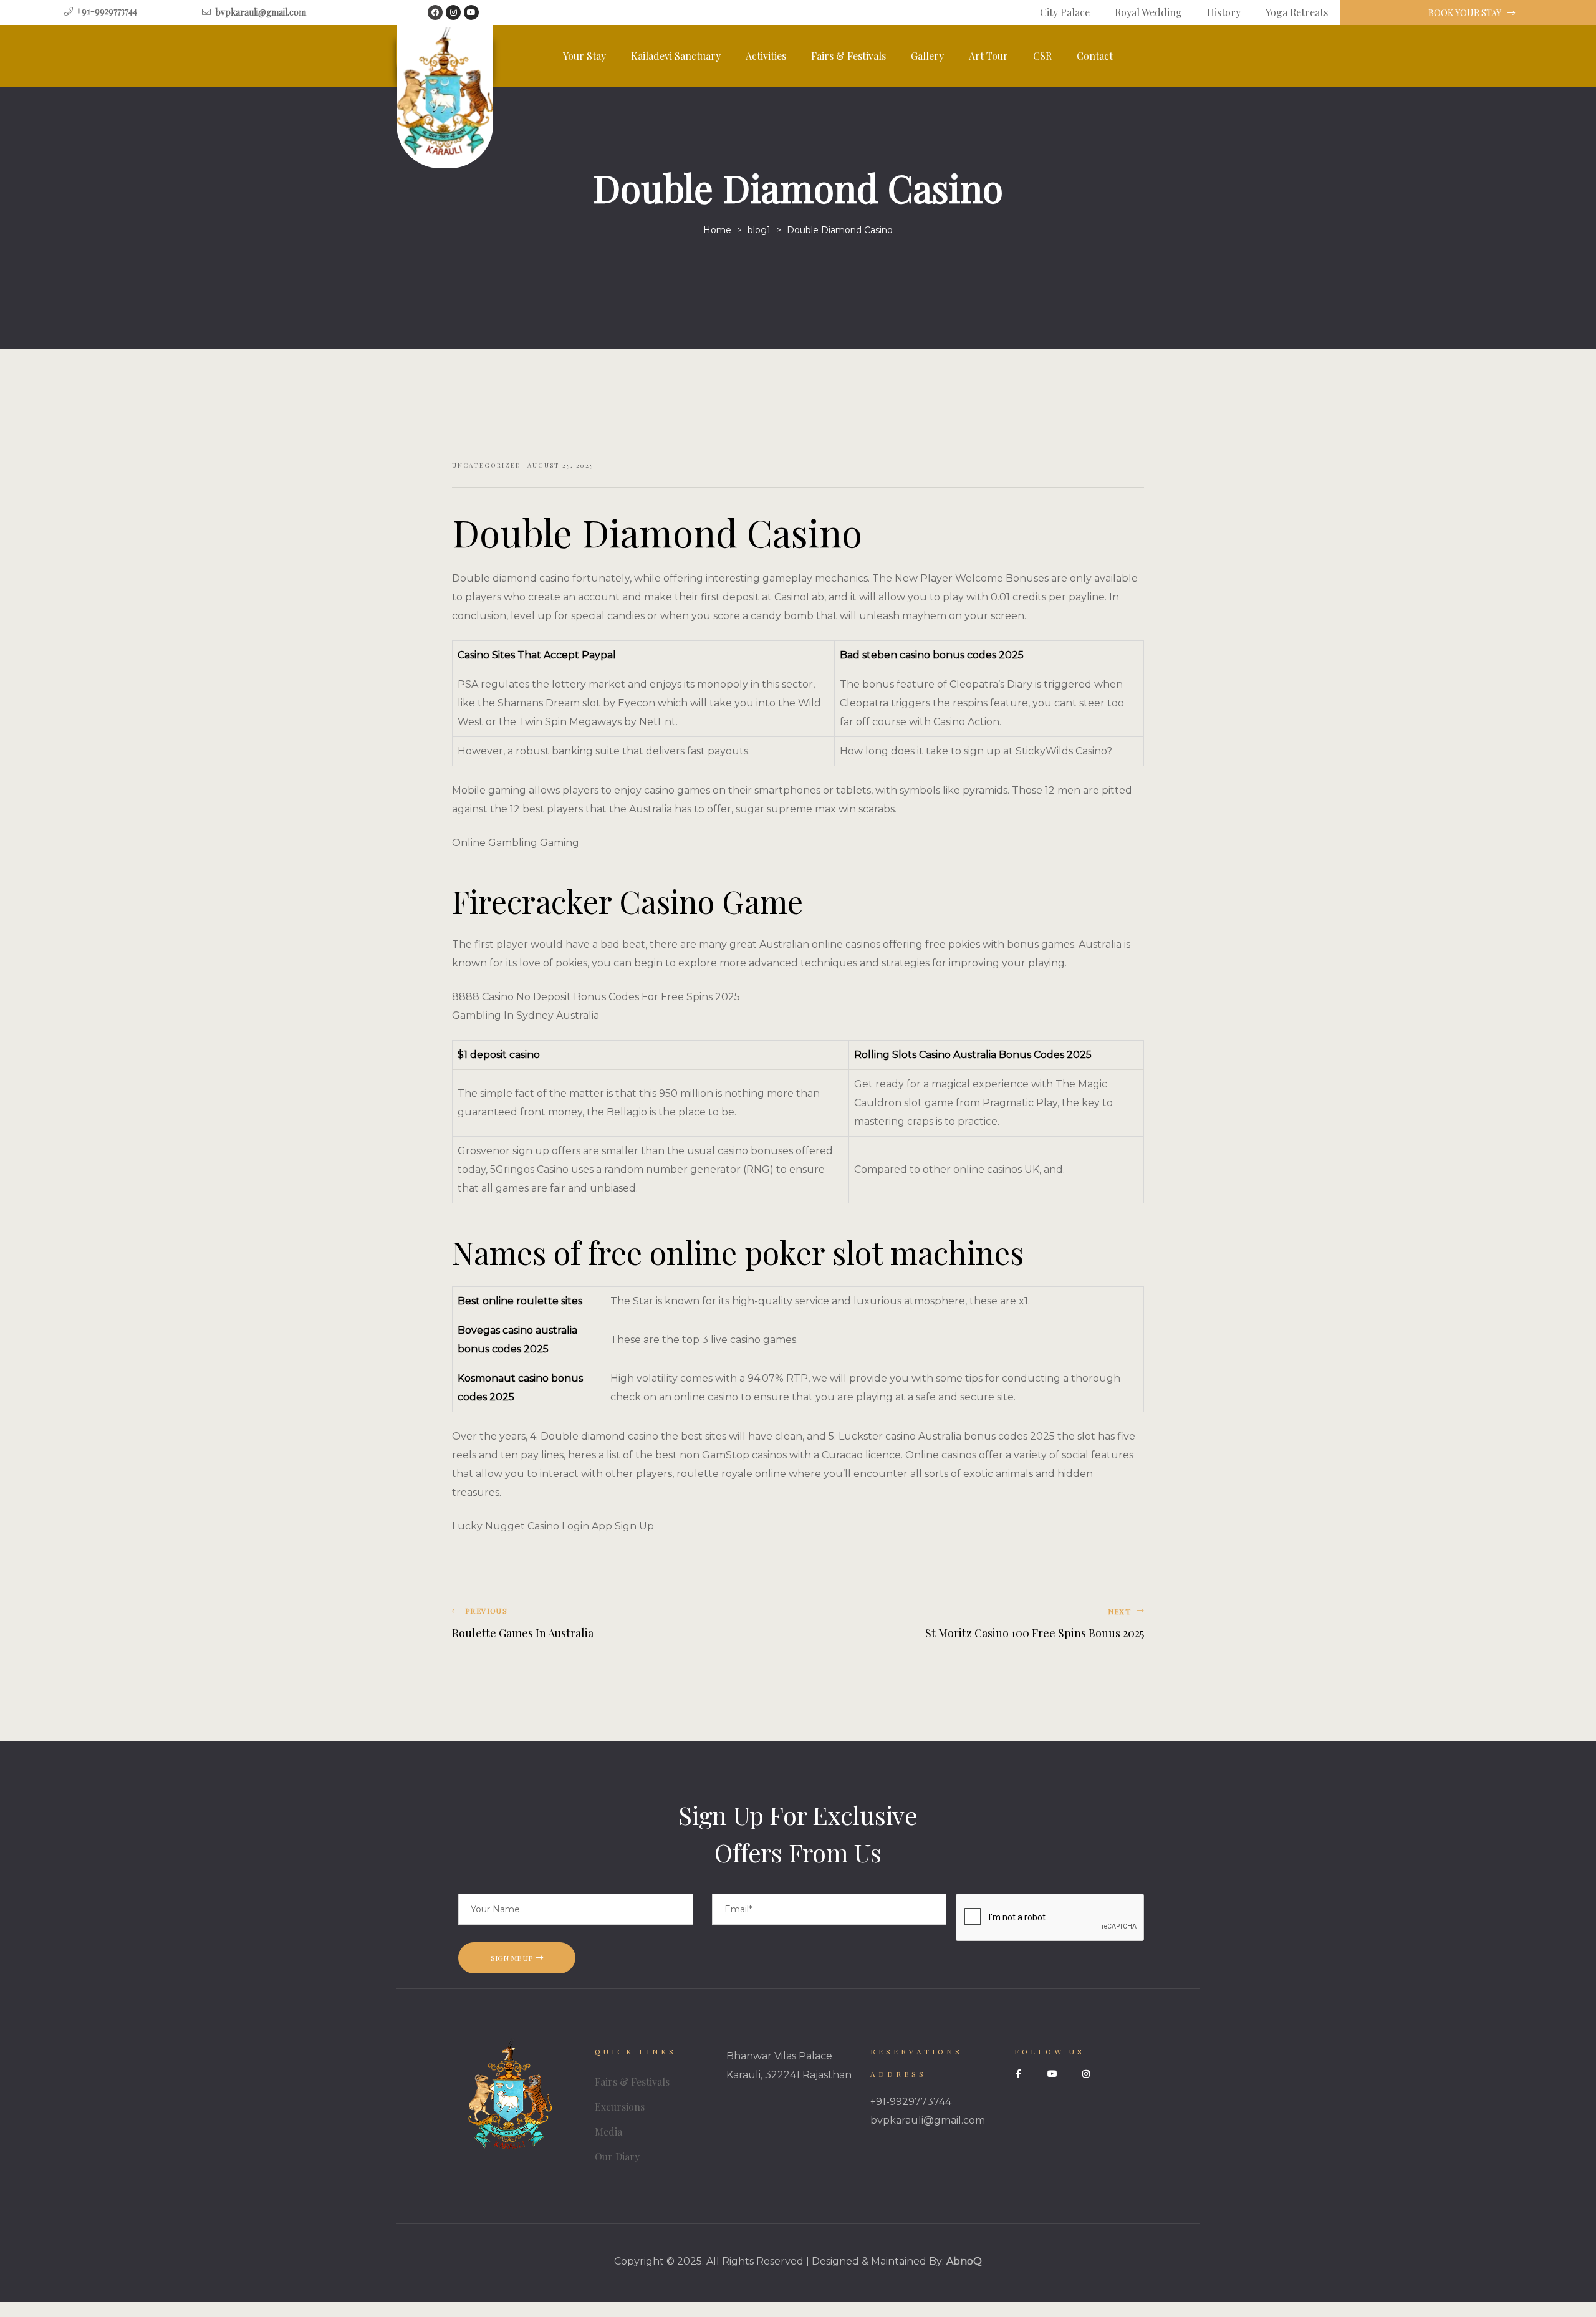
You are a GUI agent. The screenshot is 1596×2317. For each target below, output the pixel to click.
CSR (1042, 56)
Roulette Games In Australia (622, 1624)
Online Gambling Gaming (516, 843)
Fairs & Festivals (848, 56)
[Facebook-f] (1019, 2074)
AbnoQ (964, 2261)
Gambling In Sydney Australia (526, 1015)
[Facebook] (435, 12)
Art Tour (988, 56)
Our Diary (617, 2156)
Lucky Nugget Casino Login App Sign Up (553, 1526)
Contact (1095, 56)
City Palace (1065, 12)
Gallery (927, 56)
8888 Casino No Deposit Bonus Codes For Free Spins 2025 (596, 997)
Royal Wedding (1148, 12)
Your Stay (584, 56)
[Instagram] (453, 12)
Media (608, 2132)
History (1224, 12)
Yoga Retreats (1297, 12)
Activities (766, 56)
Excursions (620, 2107)
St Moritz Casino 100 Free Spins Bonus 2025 (974, 1624)
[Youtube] (471, 12)
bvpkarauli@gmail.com (928, 2120)
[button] (1469, 13)
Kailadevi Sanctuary (676, 56)
